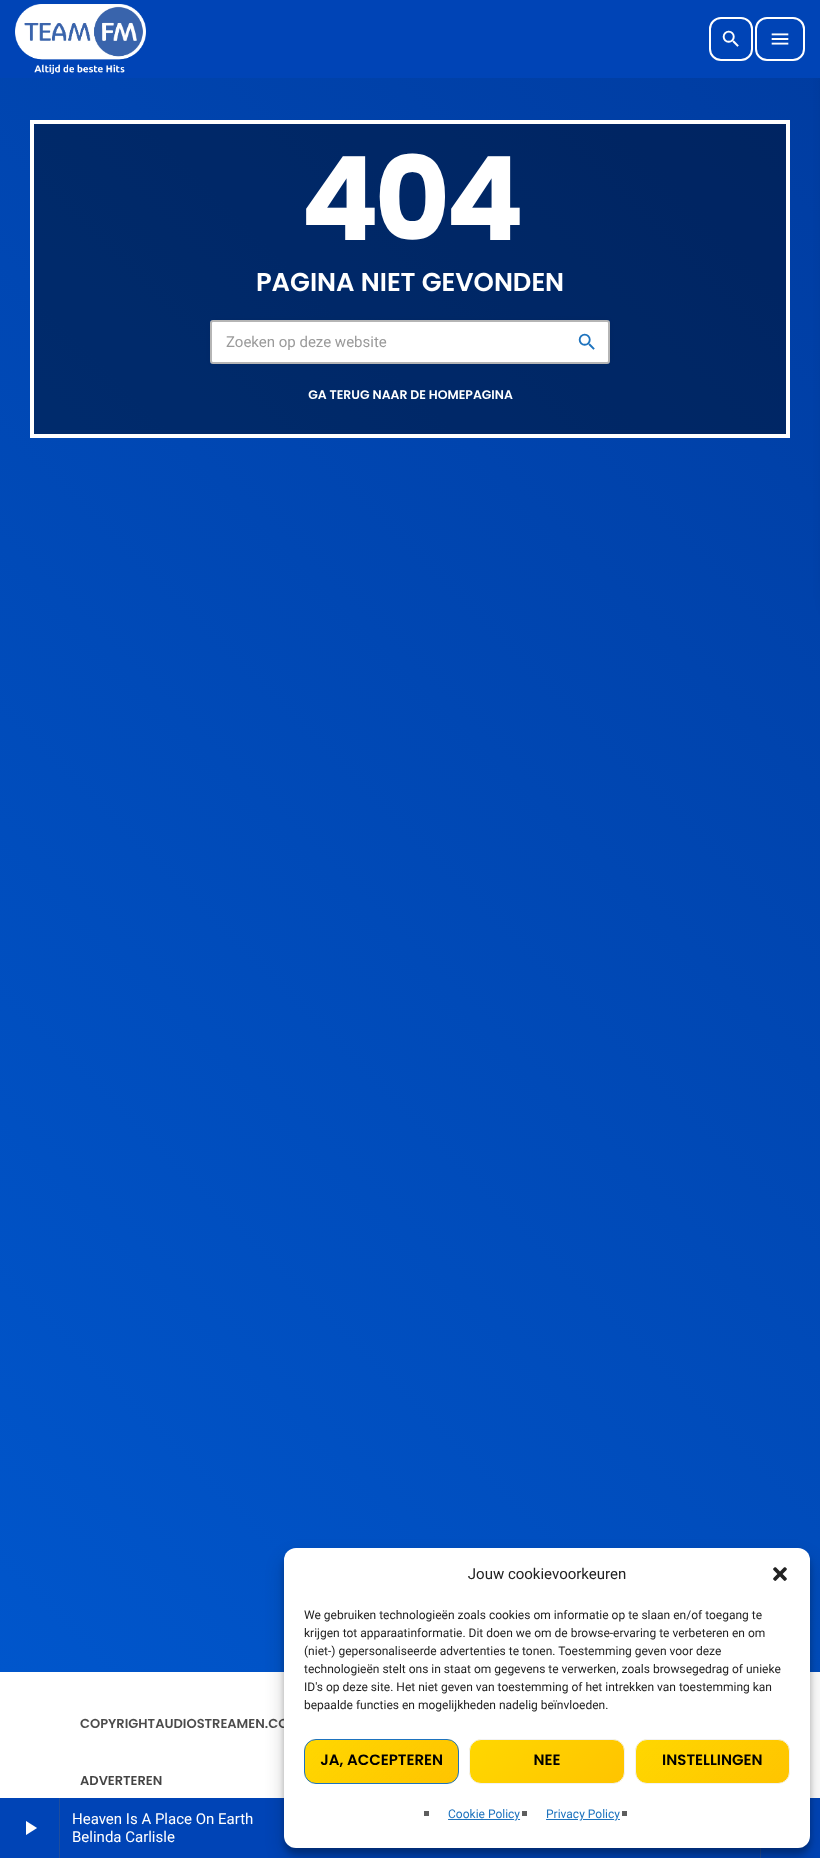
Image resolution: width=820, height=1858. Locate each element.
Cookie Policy (484, 1814)
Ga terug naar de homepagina (410, 395)
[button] (780, 1574)
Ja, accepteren (381, 1760)
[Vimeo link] (80, 39)
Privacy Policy (583, 1814)
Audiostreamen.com (227, 1723)
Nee (547, 1760)
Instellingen (712, 1760)
